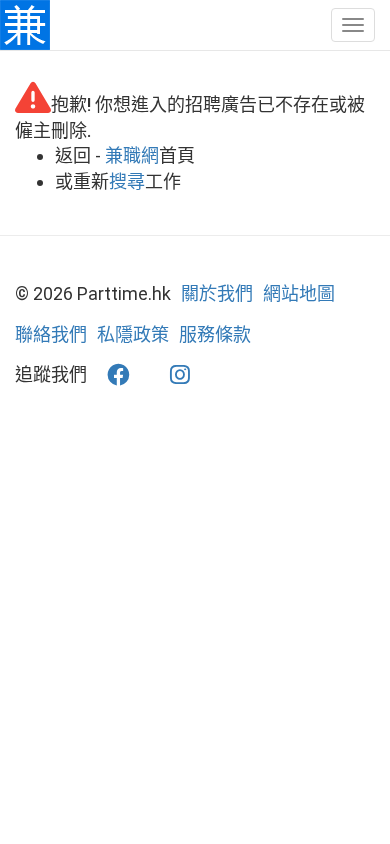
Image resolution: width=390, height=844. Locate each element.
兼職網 (132, 155)
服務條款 (215, 334)
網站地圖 (299, 293)
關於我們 (217, 293)
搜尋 (127, 181)
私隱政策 (133, 334)
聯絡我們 (51, 334)
